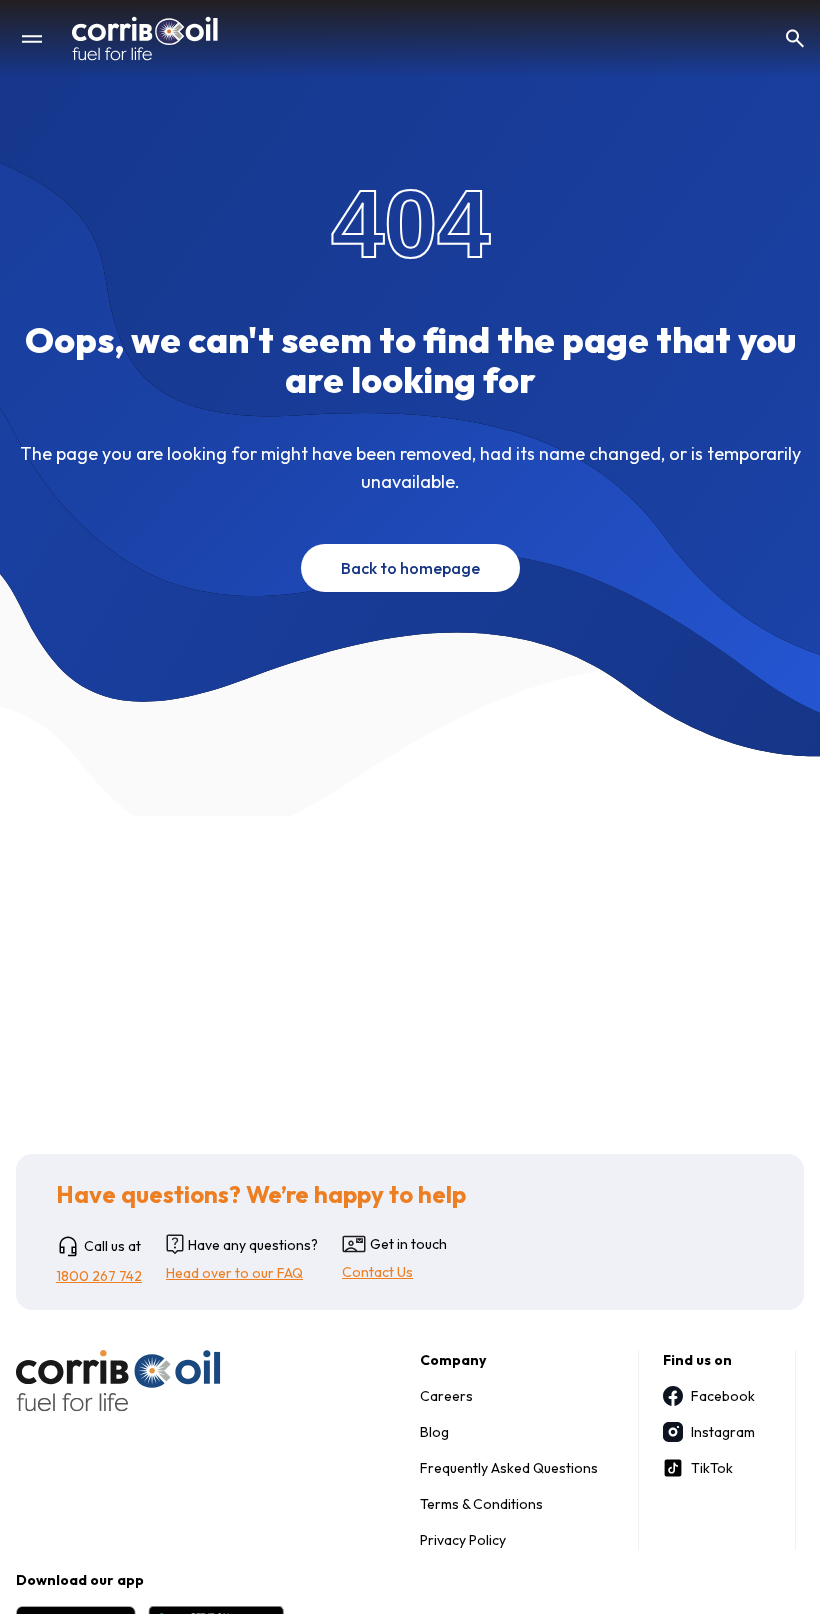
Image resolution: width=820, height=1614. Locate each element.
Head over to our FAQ (234, 1273)
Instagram (723, 1432)
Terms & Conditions (481, 1504)
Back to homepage (410, 568)
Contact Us (377, 1272)
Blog (434, 1432)
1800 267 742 (99, 1276)
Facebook (723, 1396)
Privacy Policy (463, 1540)
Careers (446, 1396)
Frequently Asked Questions (509, 1468)
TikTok (712, 1468)
